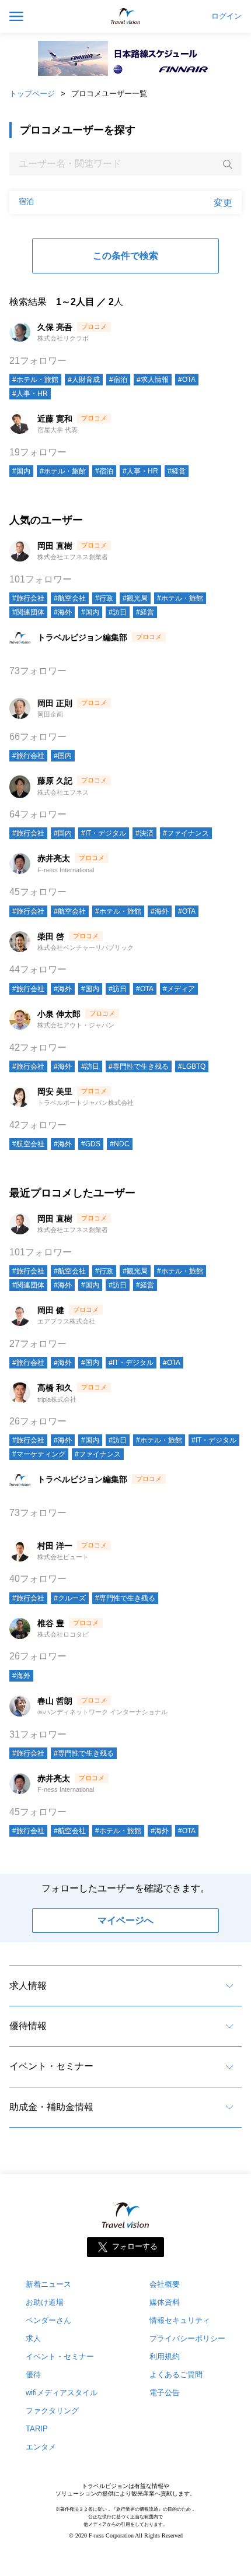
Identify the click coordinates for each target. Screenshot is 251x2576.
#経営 (177, 471)
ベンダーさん (48, 2320)
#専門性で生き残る (139, 1066)
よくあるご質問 (176, 2375)
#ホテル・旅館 (35, 380)
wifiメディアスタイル (62, 2393)
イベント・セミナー (51, 2066)
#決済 (144, 833)
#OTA (187, 380)
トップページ (32, 94)
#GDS (91, 1144)
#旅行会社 (28, 598)
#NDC (120, 1144)
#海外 (63, 612)
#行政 (104, 598)
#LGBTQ (192, 1066)
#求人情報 (153, 380)
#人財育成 (84, 380)
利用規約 (165, 2356)
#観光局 (135, 598)
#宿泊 (118, 380)
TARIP (37, 2429)
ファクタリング (52, 2411)
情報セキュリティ (180, 2320)
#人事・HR (30, 394)
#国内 (21, 471)
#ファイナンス (186, 833)
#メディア (179, 989)
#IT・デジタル (104, 833)
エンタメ (41, 2447)
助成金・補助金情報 (51, 2107)
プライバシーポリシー (187, 2338)
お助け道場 (45, 2302)
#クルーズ (70, 1598)
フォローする (135, 2247)
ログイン (226, 16)
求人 (33, 2338)
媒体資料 (165, 2302)
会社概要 (165, 2284)
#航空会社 (70, 598)
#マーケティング (39, 1454)
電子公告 (165, 2393)
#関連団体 (28, 612)
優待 (33, 2375)
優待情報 (28, 2026)
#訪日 (118, 612)
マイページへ (125, 1920)
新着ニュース (48, 2284)
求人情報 (28, 1986)
